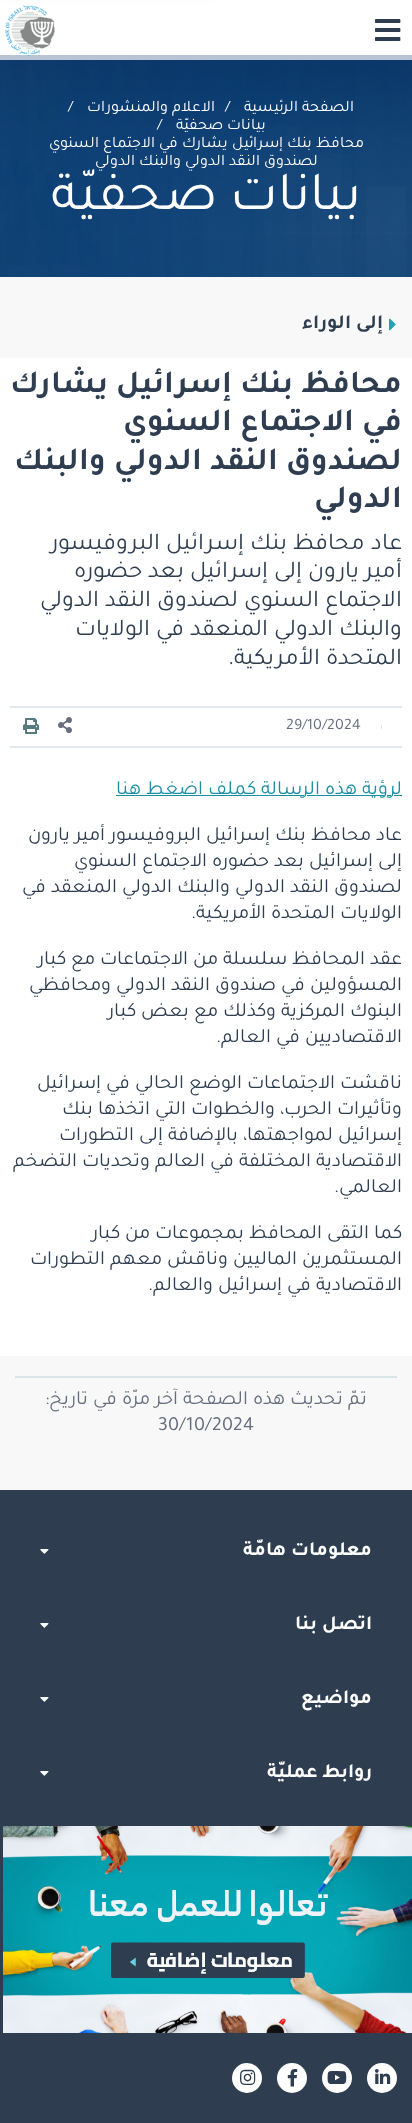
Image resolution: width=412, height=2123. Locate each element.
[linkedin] (382, 2078)
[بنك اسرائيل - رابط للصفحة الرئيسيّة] (30, 30)
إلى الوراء (342, 325)
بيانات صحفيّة (221, 127)
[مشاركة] (66, 726)
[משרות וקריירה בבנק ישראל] (206, 1929)
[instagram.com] (247, 2078)
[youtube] (337, 2078)
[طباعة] (31, 727)
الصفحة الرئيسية (299, 109)
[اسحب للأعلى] (206, 1490)
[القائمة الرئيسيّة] (387, 30)
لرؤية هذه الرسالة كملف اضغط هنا (259, 791)
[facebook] (292, 2078)
